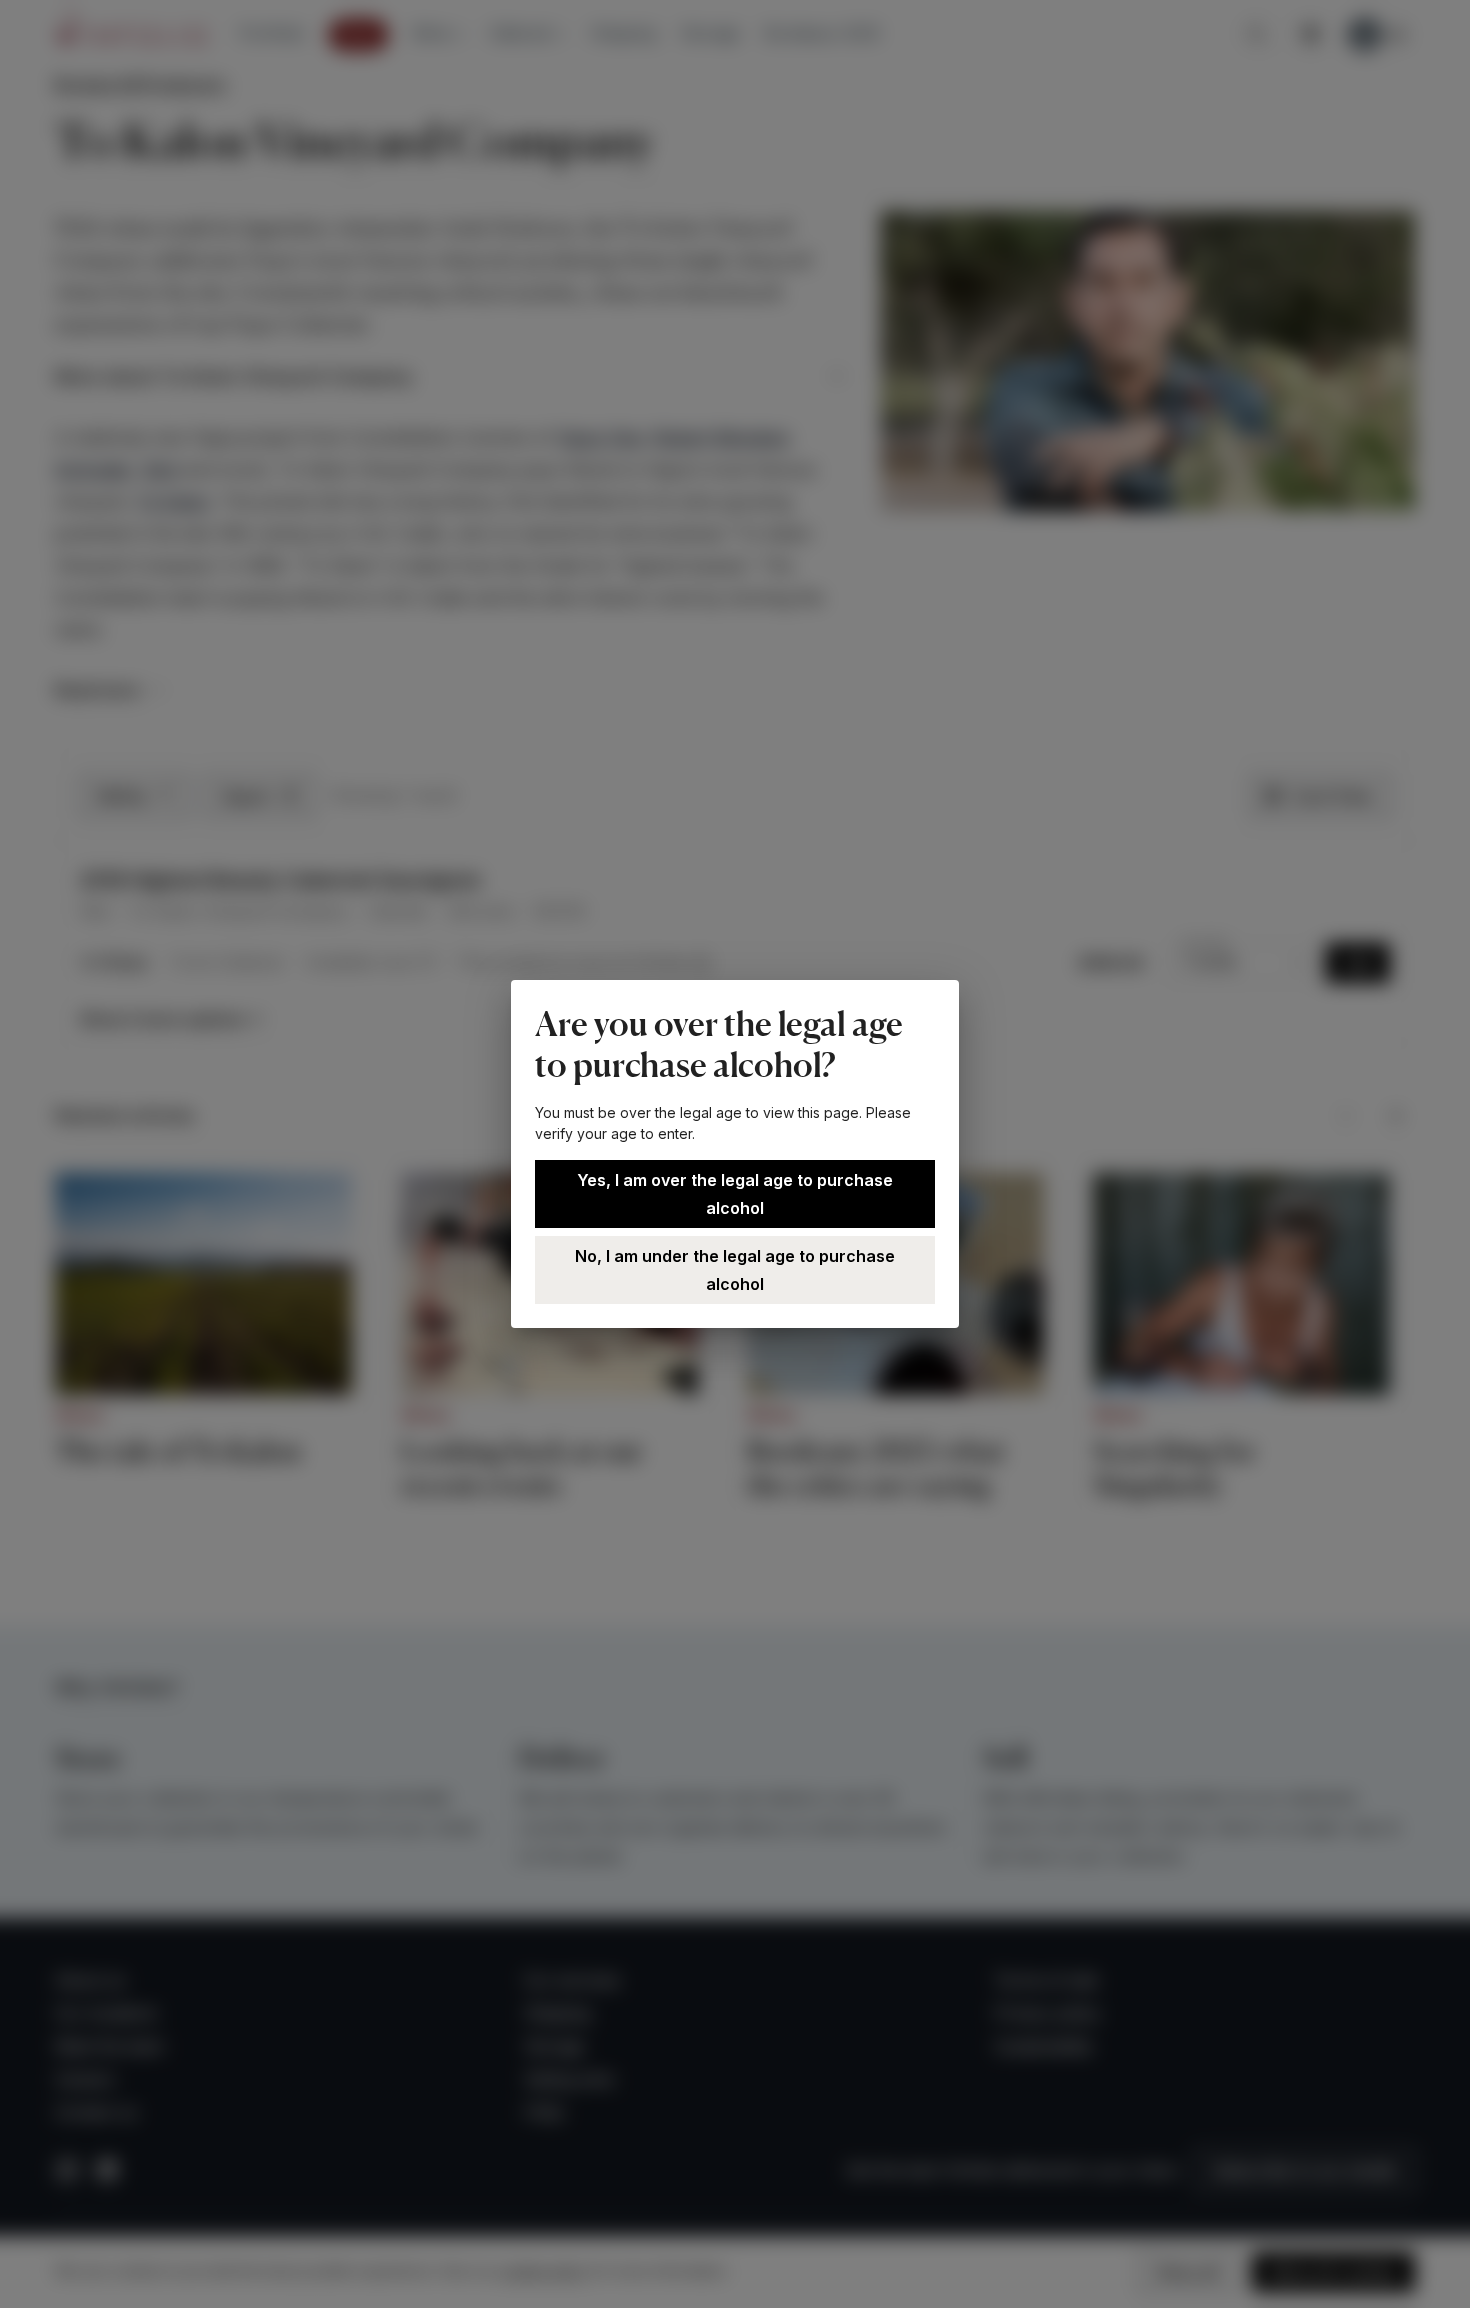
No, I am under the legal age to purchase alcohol (735, 1270)
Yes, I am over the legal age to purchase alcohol (735, 1194)
